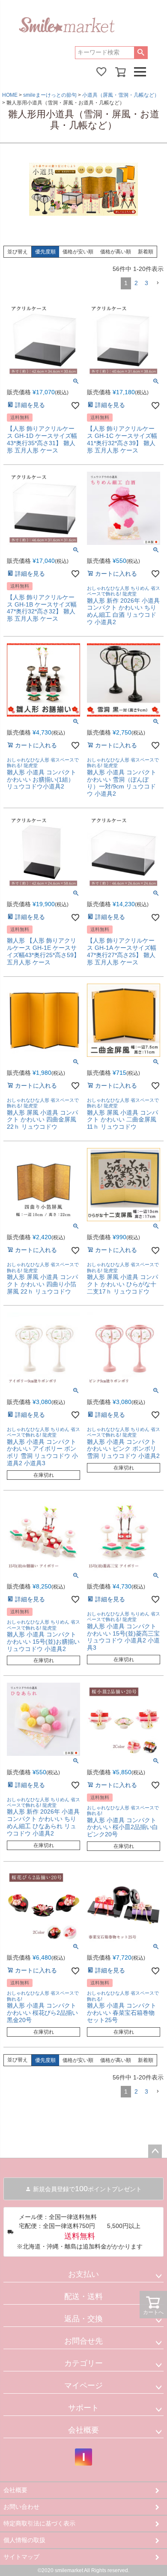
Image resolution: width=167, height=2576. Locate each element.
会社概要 (83, 2430)
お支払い (83, 2274)
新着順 (146, 252)
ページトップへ (155, 2151)
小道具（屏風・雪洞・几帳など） (121, 95)
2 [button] (136, 283)
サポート (83, 2408)
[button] (158, 283)
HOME (10, 95)
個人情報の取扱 (24, 2540)
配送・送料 (83, 2296)
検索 (141, 53)
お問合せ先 (83, 2341)
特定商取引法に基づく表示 (39, 2523)
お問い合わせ (21, 2507)
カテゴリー (83, 2363)
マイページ (83, 2386)
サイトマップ (21, 2557)
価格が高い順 (116, 252)
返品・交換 (83, 2319)
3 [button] (146, 283)
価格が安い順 (78, 252)
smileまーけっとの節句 (50, 95)
